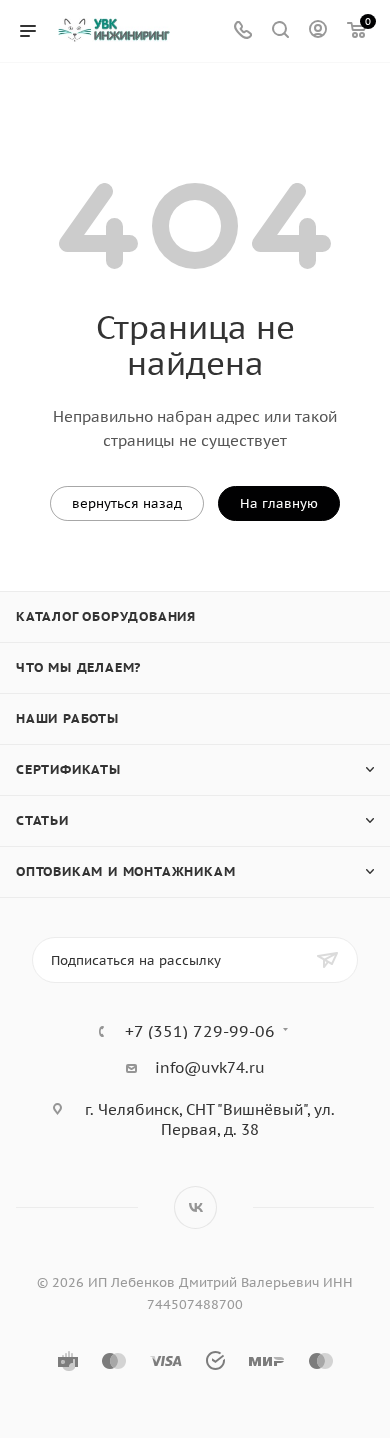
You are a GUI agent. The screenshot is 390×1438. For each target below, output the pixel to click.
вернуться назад (127, 503)
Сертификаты (68, 769)
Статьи (42, 820)
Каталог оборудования (106, 616)
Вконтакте (195, 1207)
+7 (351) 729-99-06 (200, 1031)
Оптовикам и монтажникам (125, 871)
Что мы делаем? (78, 667)
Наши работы (67, 718)
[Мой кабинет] (318, 31)
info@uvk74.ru (210, 1067)
